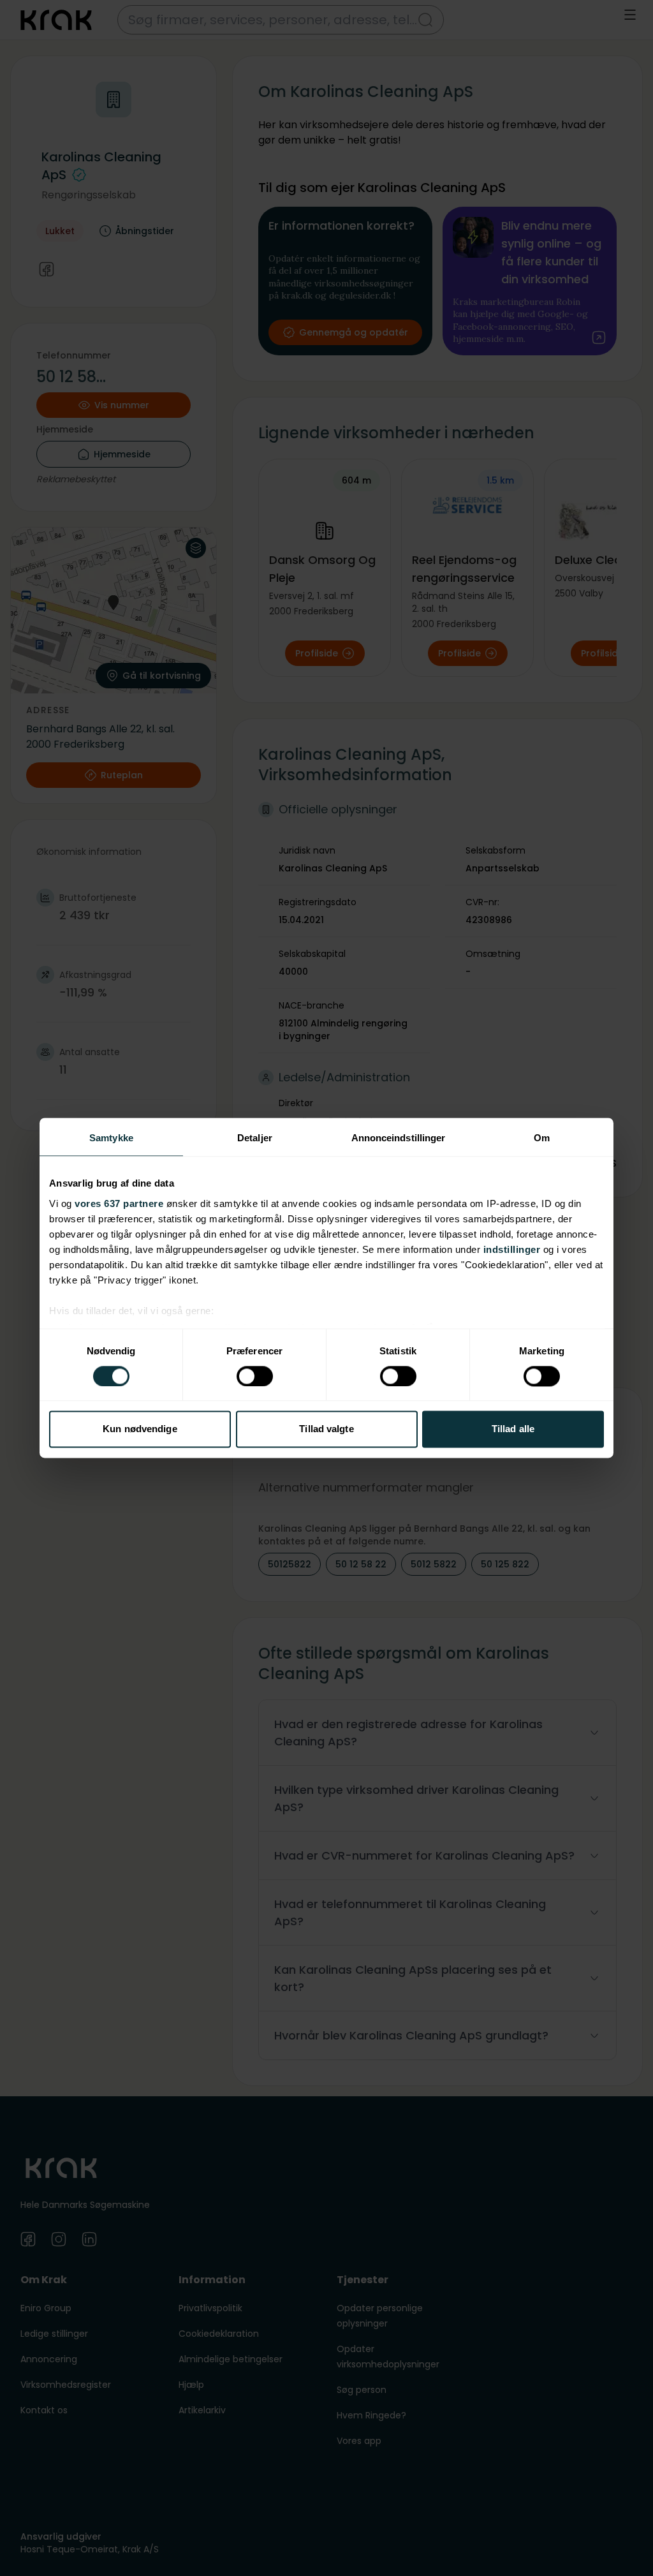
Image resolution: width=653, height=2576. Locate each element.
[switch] (255, 1376)
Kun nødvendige (140, 1429)
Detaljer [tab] (255, 1138)
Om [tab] (542, 1138)
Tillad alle (513, 1429)
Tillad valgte (326, 1429)
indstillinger (512, 1249)
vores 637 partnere (119, 1203)
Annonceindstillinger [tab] (399, 1138)
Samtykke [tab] (111, 1138)
